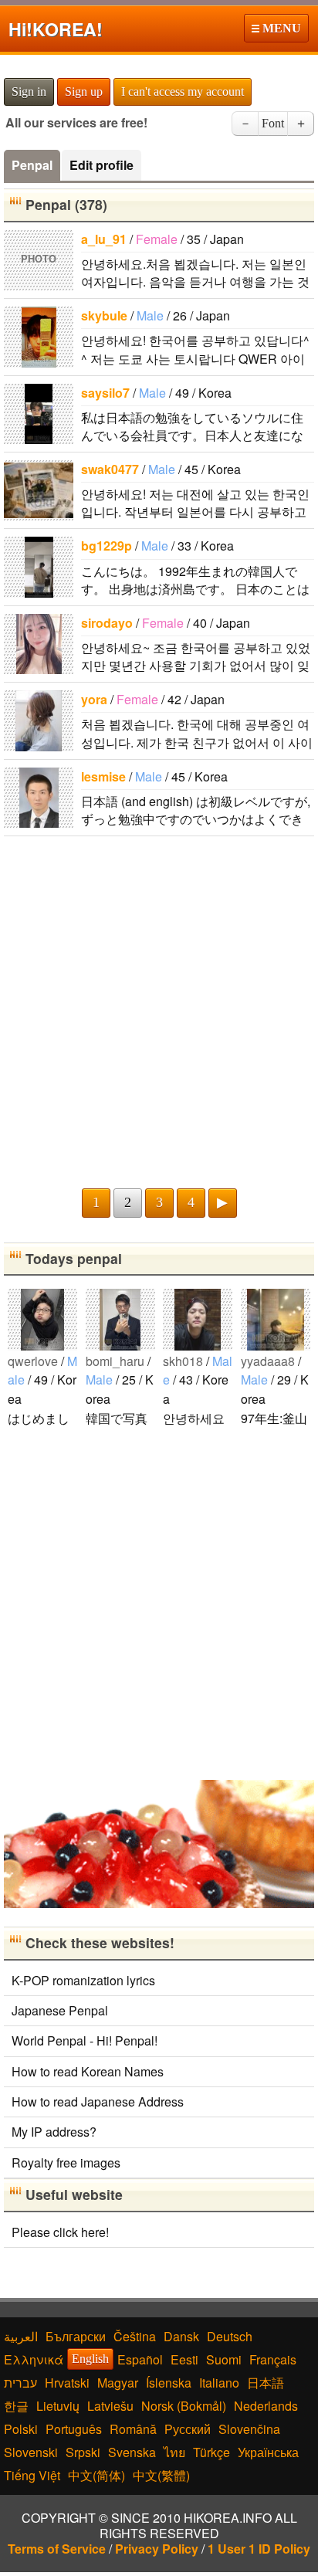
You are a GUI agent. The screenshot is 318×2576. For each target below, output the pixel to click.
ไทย (174, 2452)
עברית (20, 2383)
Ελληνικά (34, 2359)
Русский (188, 2429)
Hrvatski (67, 2383)
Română (133, 2429)
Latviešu (110, 2406)
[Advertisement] (159, 1011)
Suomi (224, 2359)
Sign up (84, 92)
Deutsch (230, 2336)
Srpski (83, 2452)
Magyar (118, 2383)
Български (76, 2336)
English (90, 2359)
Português (74, 2429)
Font (273, 123)
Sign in (29, 92)
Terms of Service (57, 2549)
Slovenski (31, 2452)
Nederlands (266, 2406)
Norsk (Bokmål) (184, 2406)
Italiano (219, 2383)
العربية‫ (21, 2336)
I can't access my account (183, 92)
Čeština (135, 2336)
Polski (21, 2429)
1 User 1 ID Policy (259, 2549)
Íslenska (169, 2383)
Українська (268, 2452)
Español (140, 2359)
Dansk (181, 2336)
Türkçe (211, 2452)
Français (273, 2359)
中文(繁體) (161, 2475)
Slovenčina (249, 2429)
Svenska (132, 2452)
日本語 (266, 2383)
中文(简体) (96, 2475)
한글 (16, 2406)
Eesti (184, 2359)
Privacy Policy (157, 2549)
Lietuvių (58, 2406)
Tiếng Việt (32, 2475)
